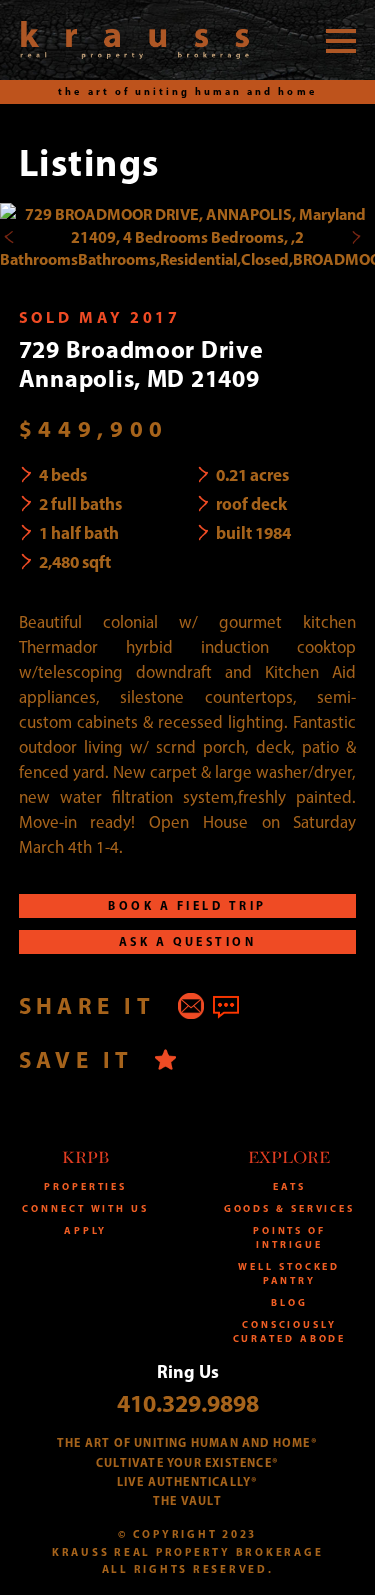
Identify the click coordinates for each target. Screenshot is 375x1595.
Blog (289, 1302)
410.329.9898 (188, 1403)
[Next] (355, 236)
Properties (85, 1186)
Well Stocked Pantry (289, 1273)
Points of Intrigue (289, 1237)
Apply (86, 1230)
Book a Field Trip (187, 905)
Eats (289, 1186)
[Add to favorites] (165, 1059)
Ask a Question (188, 941)
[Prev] (9, 236)
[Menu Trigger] (341, 40)
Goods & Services (289, 1208)
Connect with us (85, 1208)
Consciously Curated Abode (290, 1331)
